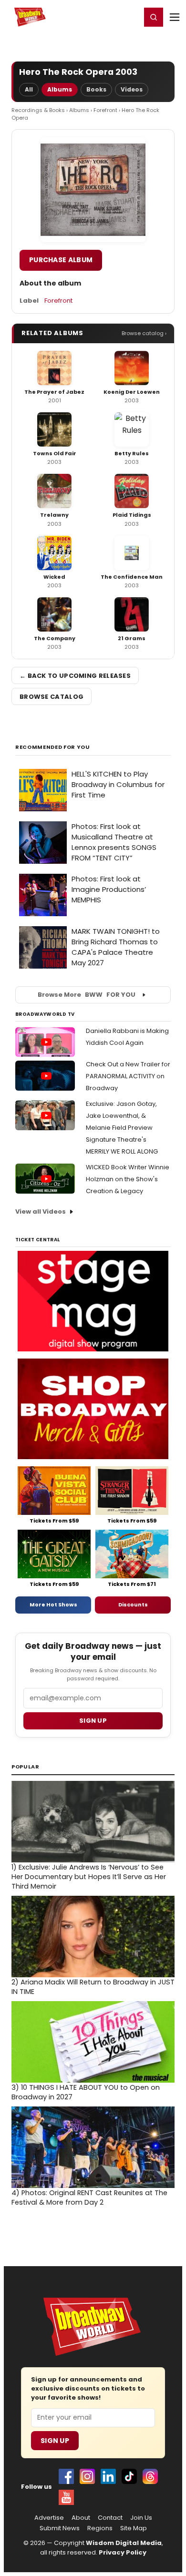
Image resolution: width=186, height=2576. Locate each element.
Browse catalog (52, 697)
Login (129, 17)
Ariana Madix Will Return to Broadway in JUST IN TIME (93, 1987)
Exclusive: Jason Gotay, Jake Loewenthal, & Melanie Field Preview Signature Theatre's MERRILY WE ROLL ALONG (122, 1128)
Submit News (60, 2528)
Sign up (93, 1721)
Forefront (105, 110)
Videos (132, 89)
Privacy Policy (123, 2552)
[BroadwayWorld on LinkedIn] (108, 2476)
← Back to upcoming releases (75, 676)
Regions (100, 2528)
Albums (60, 89)
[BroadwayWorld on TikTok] (129, 2476)
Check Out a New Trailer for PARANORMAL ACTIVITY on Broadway (128, 1076)
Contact (110, 2518)
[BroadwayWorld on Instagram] (87, 2476)
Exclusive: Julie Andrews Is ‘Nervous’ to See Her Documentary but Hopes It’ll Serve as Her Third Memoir (89, 1877)
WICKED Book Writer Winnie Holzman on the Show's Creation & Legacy (128, 1179)
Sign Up (55, 2441)
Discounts (133, 1605)
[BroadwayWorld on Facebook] (66, 2476)
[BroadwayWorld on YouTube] (66, 2497)
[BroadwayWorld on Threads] (150, 2476)
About (81, 2518)
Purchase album (61, 260)
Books (96, 89)
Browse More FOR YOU (87, 995)
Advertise (49, 2518)
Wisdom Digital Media (124, 2543)
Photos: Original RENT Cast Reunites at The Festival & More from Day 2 (89, 2198)
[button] (154, 17)
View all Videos (41, 1211)
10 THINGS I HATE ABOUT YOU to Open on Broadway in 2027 (86, 2092)
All (29, 89)
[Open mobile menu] (175, 17)
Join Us (141, 2518)
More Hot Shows (53, 1605)
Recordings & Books (38, 110)
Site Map (134, 2528)
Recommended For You (53, 747)
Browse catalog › (144, 333)
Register (103, 17)
